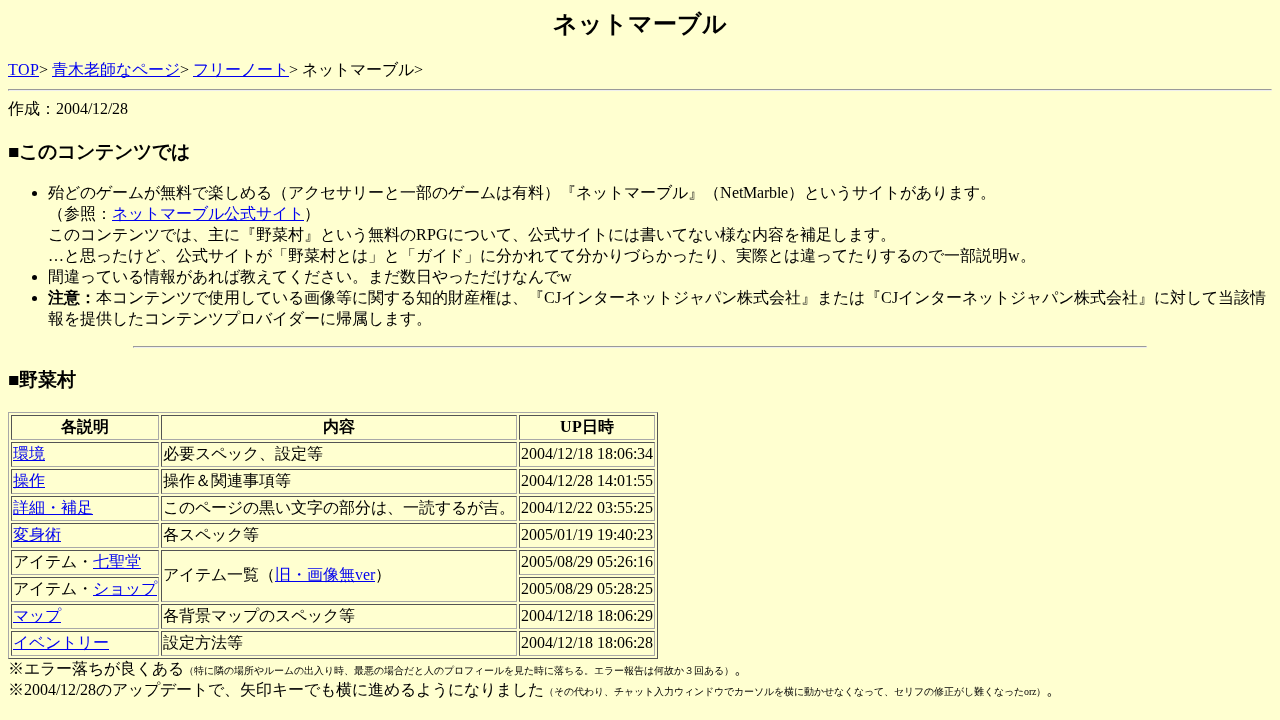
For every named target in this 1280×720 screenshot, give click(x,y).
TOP (23, 69)
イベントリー (61, 642)
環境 (29, 453)
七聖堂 (117, 561)
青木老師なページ (116, 69)
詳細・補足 (53, 507)
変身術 (37, 534)
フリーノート (241, 69)
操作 (29, 480)
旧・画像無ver (325, 574)
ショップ (125, 588)
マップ (37, 615)
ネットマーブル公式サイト (208, 213)
